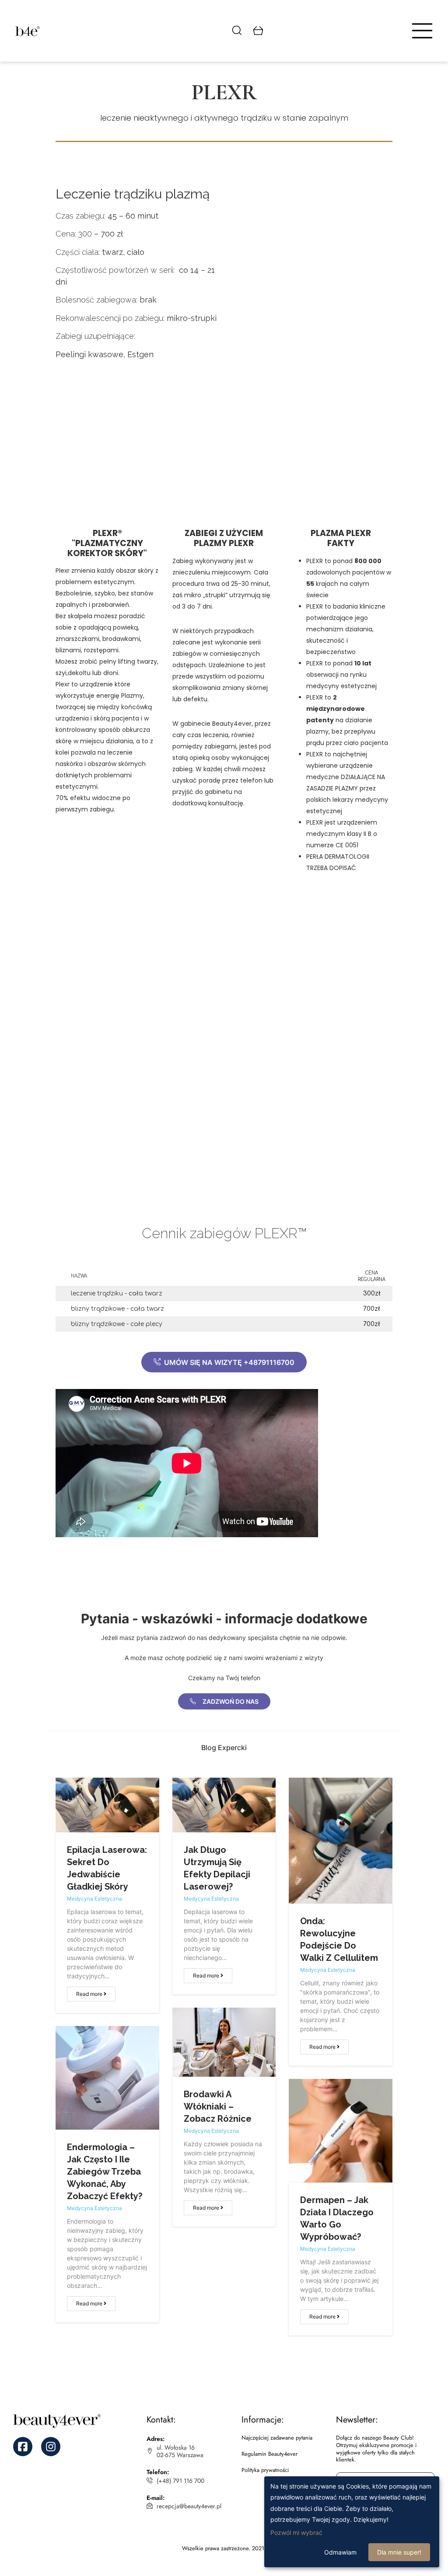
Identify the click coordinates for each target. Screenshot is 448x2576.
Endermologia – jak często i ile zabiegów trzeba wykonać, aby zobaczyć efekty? (105, 2172)
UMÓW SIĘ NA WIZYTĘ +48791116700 (228, 1362)
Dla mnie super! (399, 2552)
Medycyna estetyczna (94, 1899)
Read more (90, 1994)
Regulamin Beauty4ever (269, 2454)
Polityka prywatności (265, 2470)
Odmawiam (340, 2552)
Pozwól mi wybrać (296, 2532)
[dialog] (352, 2522)
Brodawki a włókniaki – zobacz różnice (218, 2106)
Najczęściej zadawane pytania (277, 2438)
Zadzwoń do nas (230, 1701)
